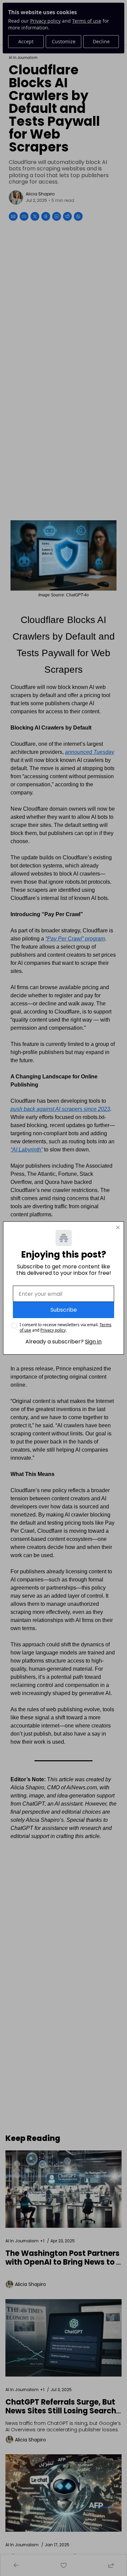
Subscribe (64, 1310)
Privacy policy (53, 1330)
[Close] (118, 1227)
